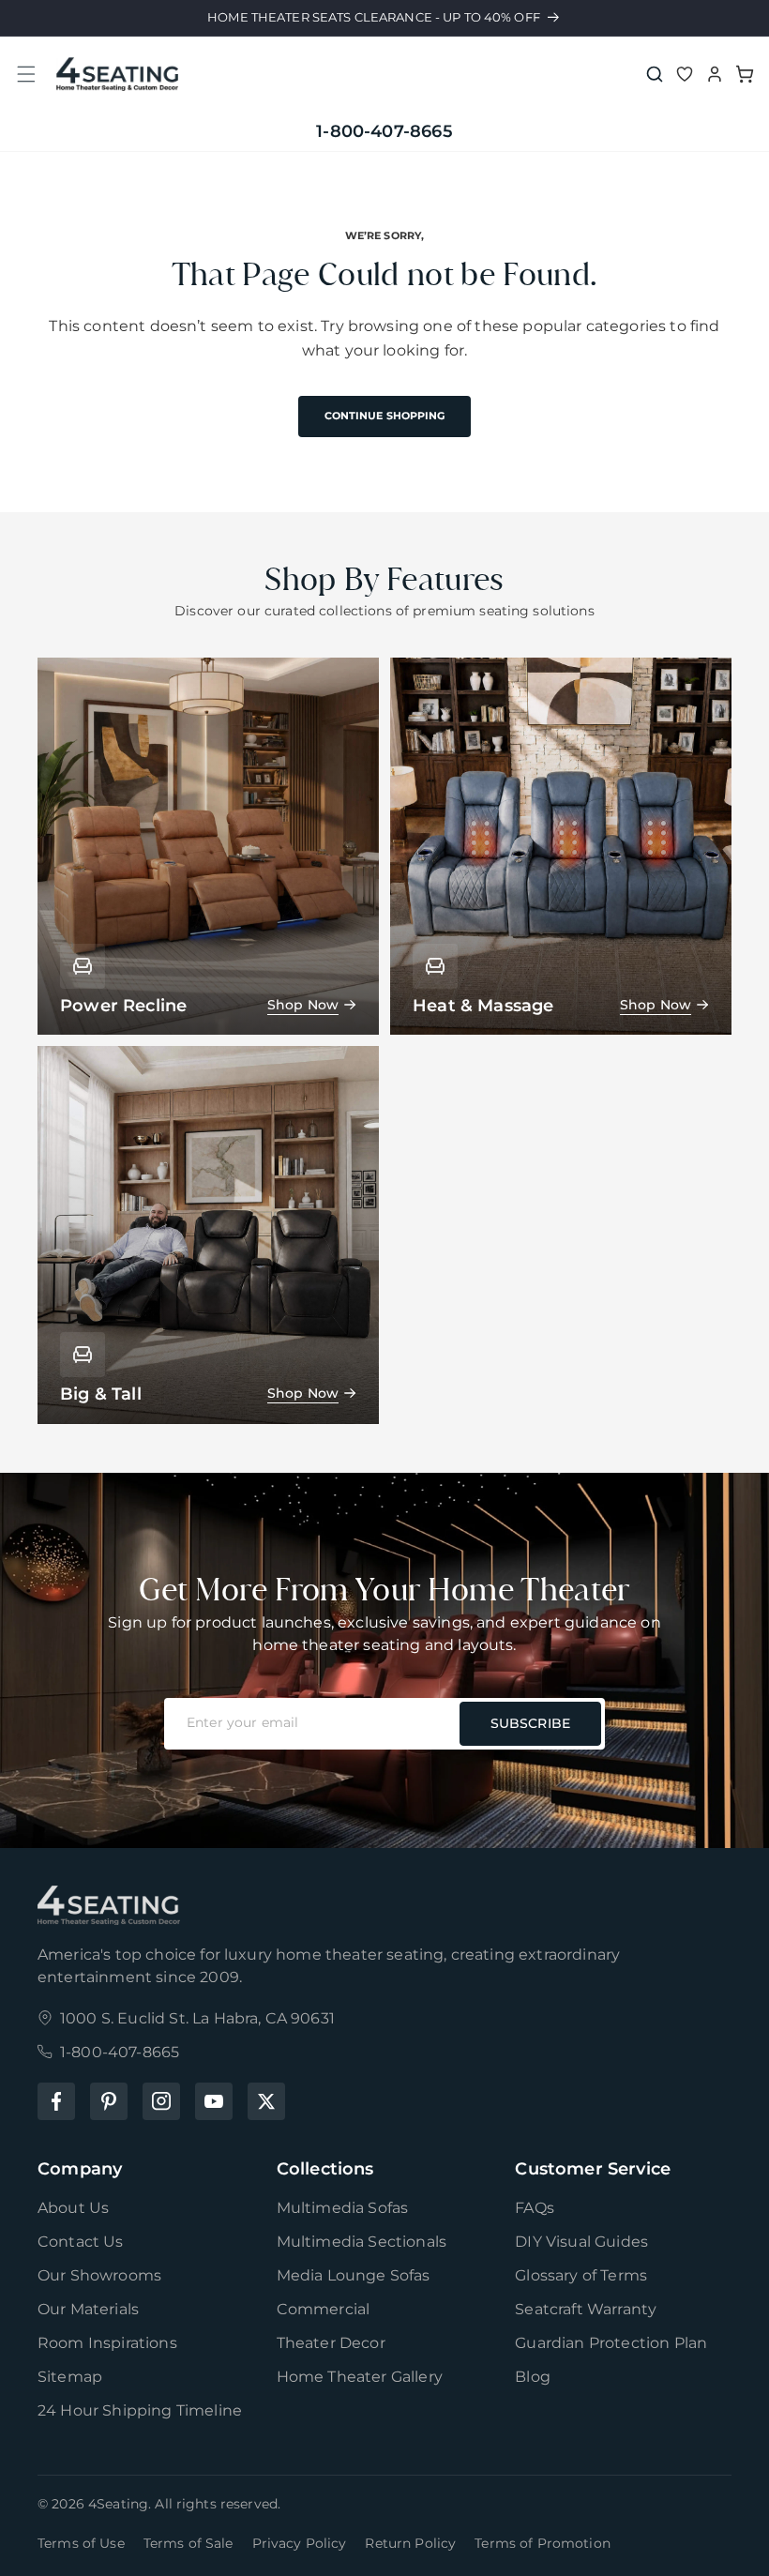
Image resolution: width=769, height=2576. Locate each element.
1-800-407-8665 (384, 131)
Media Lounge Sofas (354, 2275)
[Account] (715, 74)
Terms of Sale (188, 2543)
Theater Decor (331, 2343)
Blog (533, 2377)
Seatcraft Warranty (586, 2309)
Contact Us (81, 2242)
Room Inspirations (107, 2343)
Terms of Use (81, 2543)
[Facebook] (56, 2101)
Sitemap (70, 2377)
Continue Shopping (385, 416)
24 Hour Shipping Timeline (140, 2410)
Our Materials (88, 2309)
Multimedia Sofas (343, 2208)
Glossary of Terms (581, 2275)
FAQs (535, 2208)
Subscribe (530, 1723)
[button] (26, 74)
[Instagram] (161, 2101)
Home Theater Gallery (360, 2377)
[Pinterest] (109, 2101)
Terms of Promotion (543, 2543)
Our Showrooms (99, 2275)
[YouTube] (214, 2101)
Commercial (324, 2309)
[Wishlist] (685, 74)
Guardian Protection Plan (611, 2343)
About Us (73, 2208)
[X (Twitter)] (266, 2101)
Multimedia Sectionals (362, 2242)
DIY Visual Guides (581, 2242)
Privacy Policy (300, 2543)
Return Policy (410, 2543)
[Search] (655, 74)
